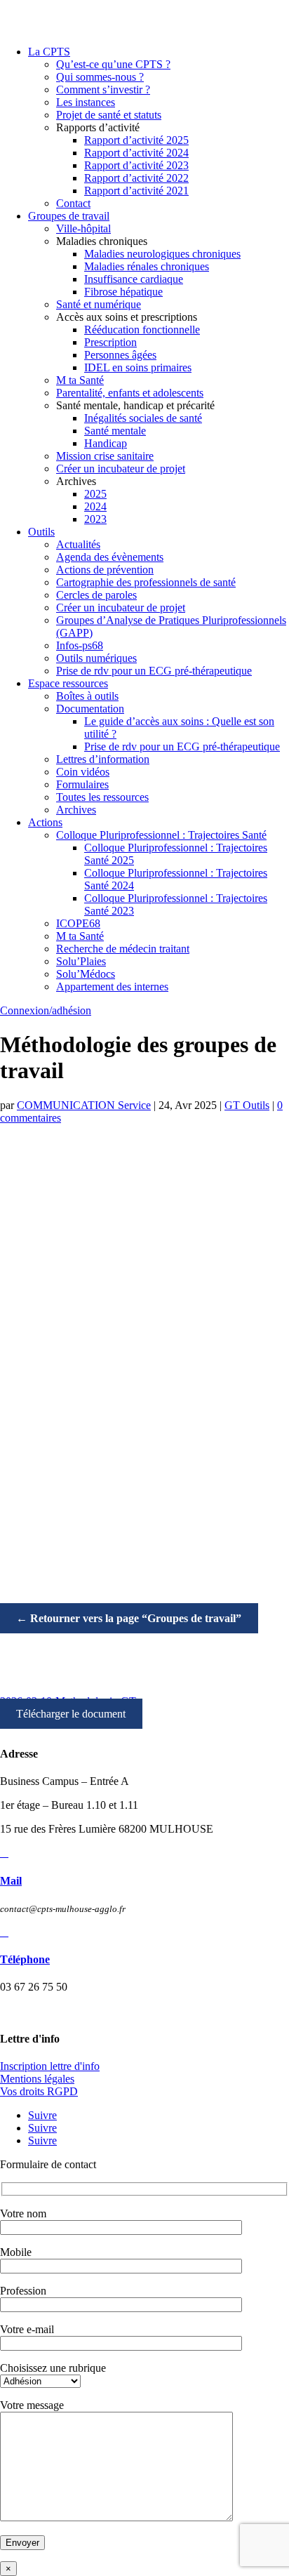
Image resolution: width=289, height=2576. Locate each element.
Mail (11, 1881)
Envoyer (22, 2543)
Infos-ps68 (80, 645)
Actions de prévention (105, 570)
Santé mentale (115, 431)
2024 (95, 506)
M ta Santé (80, 380)
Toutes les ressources (102, 797)
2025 (95, 494)
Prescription (110, 342)
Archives (76, 810)
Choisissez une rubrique (53, 2368)
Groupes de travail (69, 216)
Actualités (78, 544)
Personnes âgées (120, 355)
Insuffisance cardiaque (134, 279)
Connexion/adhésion (46, 1010)
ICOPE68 (78, 923)
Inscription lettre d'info (50, 2066)
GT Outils (247, 1105)
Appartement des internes (112, 987)
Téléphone (25, 1959)
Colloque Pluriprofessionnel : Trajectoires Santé (161, 835)
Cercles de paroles (96, 595)
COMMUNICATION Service (84, 1105)
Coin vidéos (83, 772)
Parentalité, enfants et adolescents (130, 393)
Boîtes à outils (87, 696)
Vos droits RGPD (39, 2091)
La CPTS (49, 52)
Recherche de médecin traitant (123, 949)
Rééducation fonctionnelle (142, 330)
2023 (95, 519)
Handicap (106, 443)
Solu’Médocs (86, 974)
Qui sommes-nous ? (100, 77)
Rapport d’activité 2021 (136, 191)
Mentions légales (37, 2079)
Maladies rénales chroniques (147, 266)
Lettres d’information (103, 759)
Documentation (90, 709)
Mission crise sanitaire (105, 456)
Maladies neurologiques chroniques (162, 254)
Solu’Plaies (81, 961)
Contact (73, 203)
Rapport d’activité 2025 (136, 140)
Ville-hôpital (83, 228)
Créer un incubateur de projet (121, 469)
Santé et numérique (99, 304)
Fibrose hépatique (123, 292)
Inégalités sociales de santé (143, 418)
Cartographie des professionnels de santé (146, 582)
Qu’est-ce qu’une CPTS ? (113, 64)
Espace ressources (68, 683)
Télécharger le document (71, 1714)
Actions (45, 822)
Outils (41, 532)
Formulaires (82, 784)
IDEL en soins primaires (138, 367)
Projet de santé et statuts (109, 115)
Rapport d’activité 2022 (136, 178)
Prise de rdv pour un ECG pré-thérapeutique (154, 671)
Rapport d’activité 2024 (136, 153)
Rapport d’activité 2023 (136, 165)
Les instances (86, 102)
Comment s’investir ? (103, 89)
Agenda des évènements (110, 557)
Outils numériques (96, 658)
